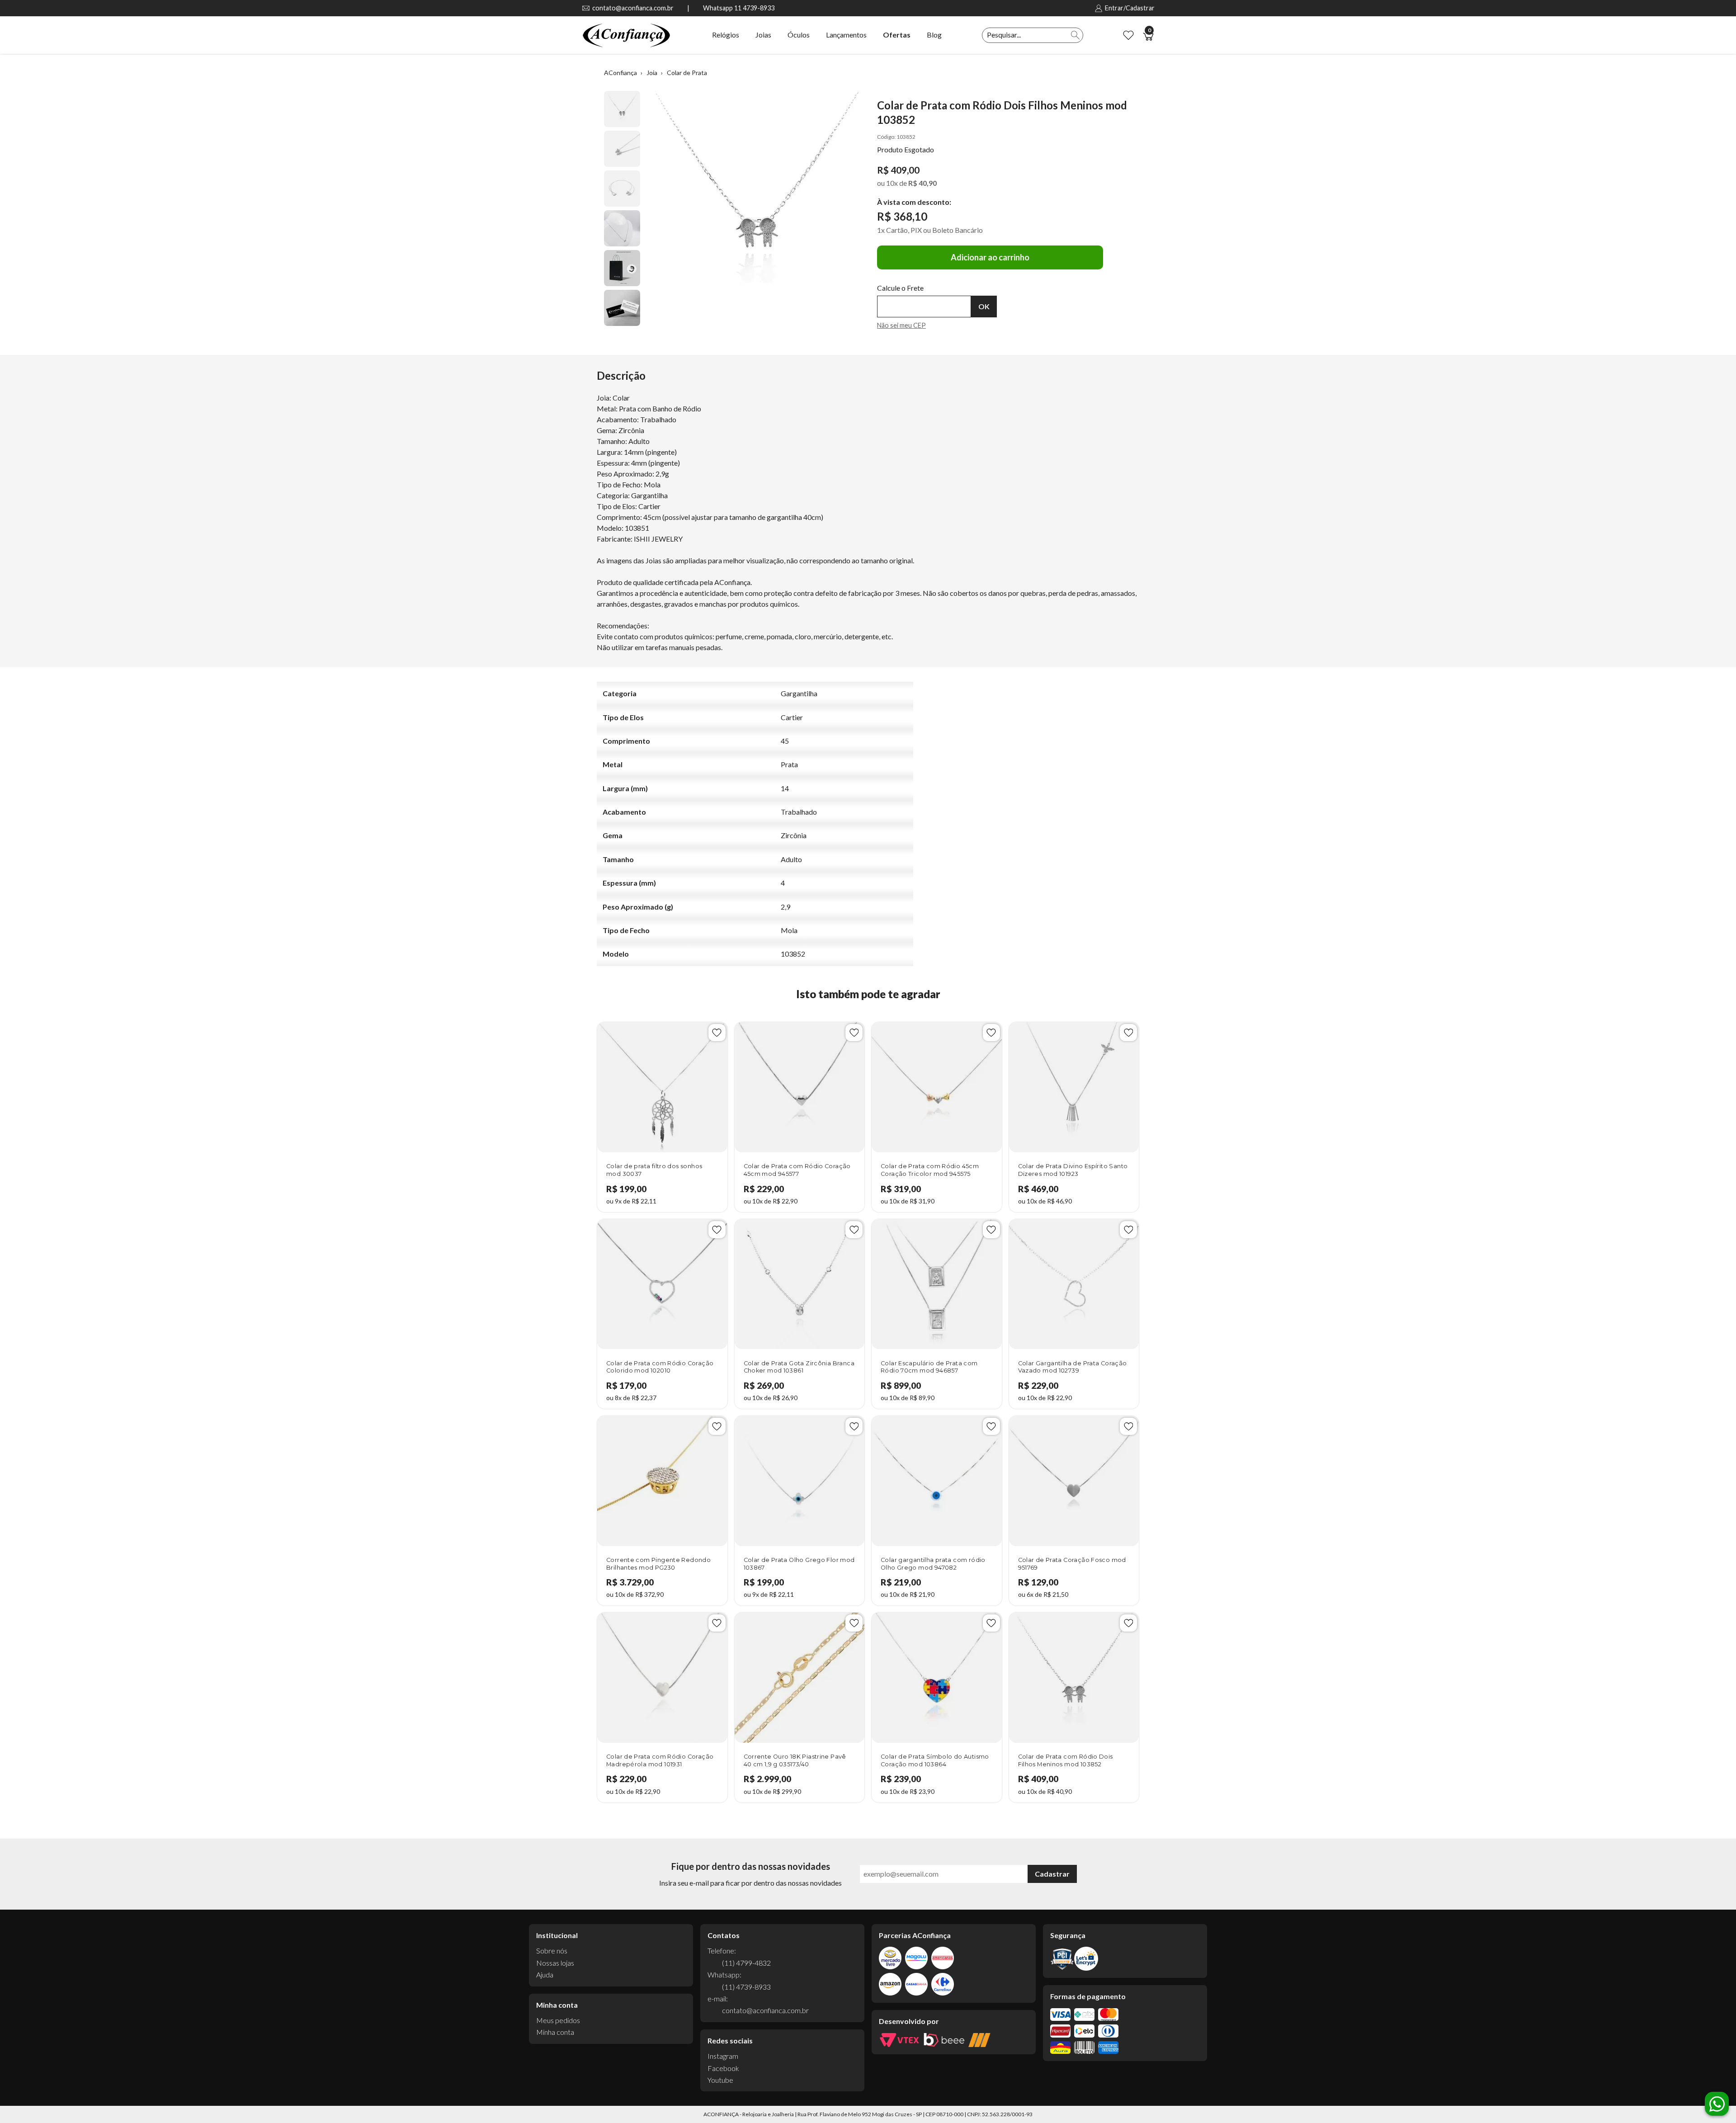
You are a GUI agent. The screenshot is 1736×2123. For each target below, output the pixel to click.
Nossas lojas (555, 1963)
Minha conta (555, 2032)
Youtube (720, 2080)
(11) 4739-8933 (746, 1987)
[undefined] (757, 204)
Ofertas (897, 35)
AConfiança (620, 73)
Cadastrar (1052, 1874)
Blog (934, 35)
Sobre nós (552, 1951)
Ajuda (545, 1974)
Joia (652, 73)
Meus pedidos (558, 2020)
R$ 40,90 (922, 183)
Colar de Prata (687, 73)
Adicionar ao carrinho (990, 257)
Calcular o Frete (924, 307)
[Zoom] (622, 109)
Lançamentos (846, 35)
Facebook (723, 2068)
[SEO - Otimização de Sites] (979, 2040)
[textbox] (1025, 35)
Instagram (723, 2056)
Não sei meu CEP (901, 325)
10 (892, 183)
